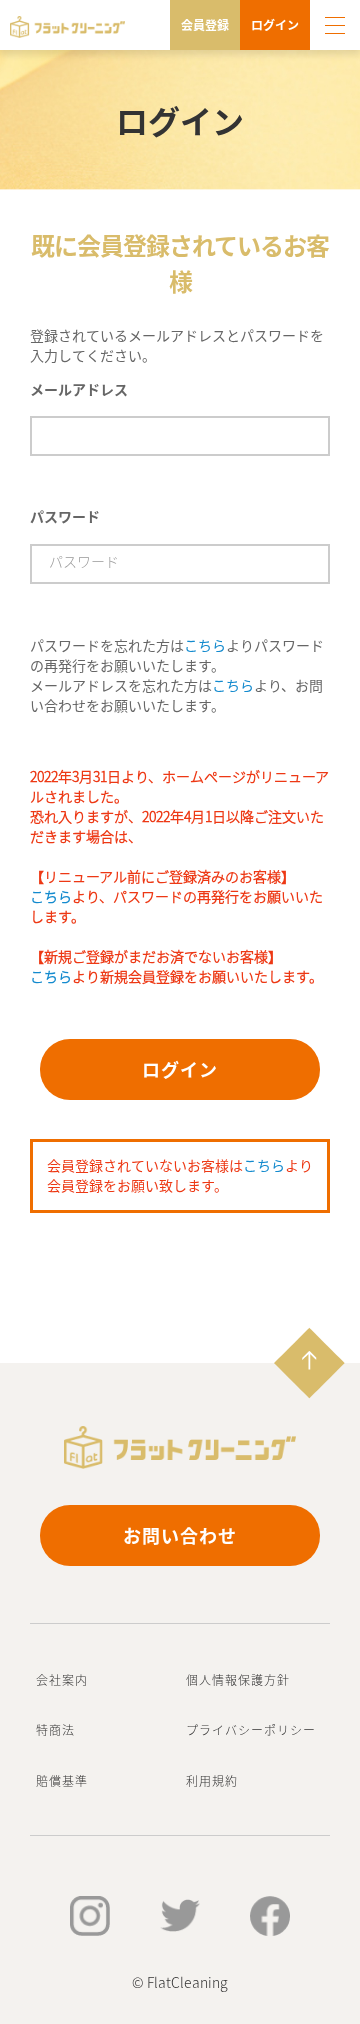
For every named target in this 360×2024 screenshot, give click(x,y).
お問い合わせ (180, 1535)
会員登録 (205, 24)
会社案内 (62, 1679)
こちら (205, 645)
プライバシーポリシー (251, 1729)
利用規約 (212, 1780)
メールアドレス (79, 389)
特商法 (55, 1729)
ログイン (275, 24)
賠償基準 (62, 1780)
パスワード (65, 516)
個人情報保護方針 (238, 1679)
